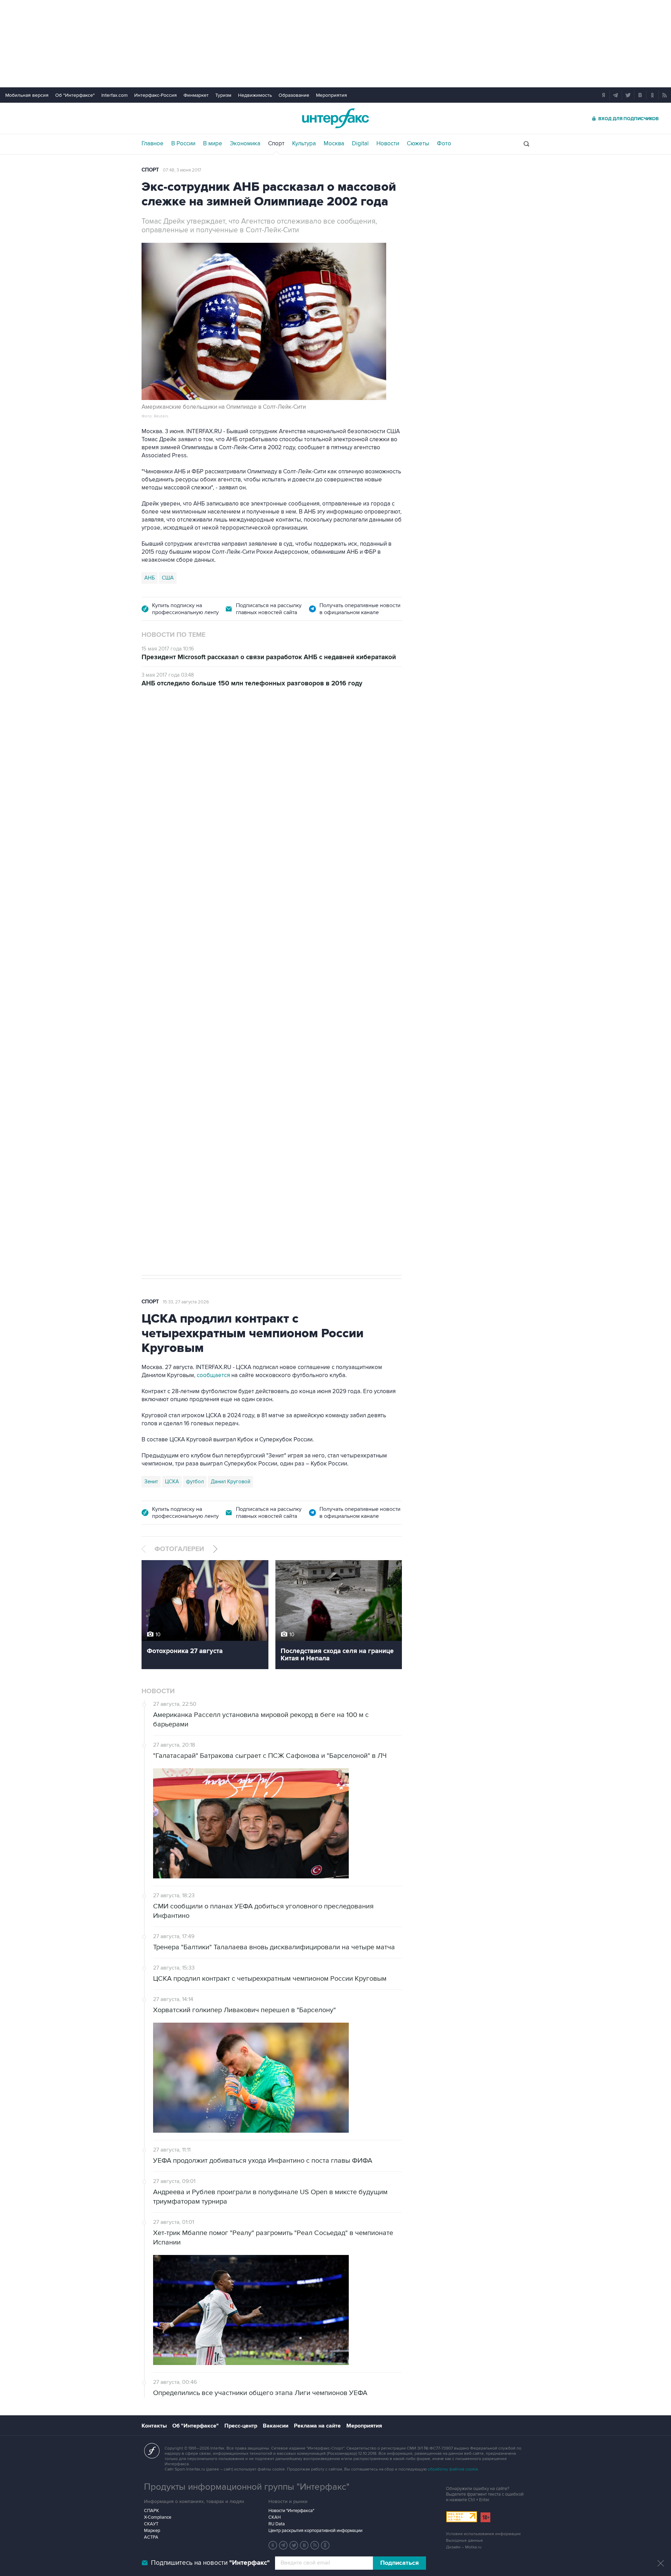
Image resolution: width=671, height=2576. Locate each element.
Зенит (151, 1482)
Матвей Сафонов (348, 1170)
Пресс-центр (241, 2426)
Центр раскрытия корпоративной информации (315, 2531)
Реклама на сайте (317, 2426)
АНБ (150, 578)
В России (183, 144)
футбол (384, 1170)
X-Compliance (158, 2517)
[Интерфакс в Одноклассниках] (325, 2545)
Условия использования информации (483, 2534)
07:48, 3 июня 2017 (182, 170)
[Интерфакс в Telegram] (283, 2545)
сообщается (213, 1375)
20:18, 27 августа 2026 (186, 736)
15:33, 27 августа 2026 (186, 1302)
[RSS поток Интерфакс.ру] (315, 2545)
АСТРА (151, 2537)
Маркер (152, 2531)
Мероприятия (331, 95)
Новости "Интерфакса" (291, 2511)
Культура (304, 144)
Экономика (245, 144)
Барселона (157, 1170)
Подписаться (399, 2563)
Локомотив (191, 1170)
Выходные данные (464, 2541)
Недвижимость (255, 95)
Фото (444, 144)
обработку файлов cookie (453, 2469)
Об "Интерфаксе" (75, 95)
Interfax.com (114, 95)
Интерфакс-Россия (156, 95)
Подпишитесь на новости (210, 2563)
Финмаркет (196, 95)
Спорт (276, 144)
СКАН (275, 2517)
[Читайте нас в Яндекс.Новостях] (273, 2545)
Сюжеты (418, 144)
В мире (213, 144)
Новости (388, 144)
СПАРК (151, 2511)
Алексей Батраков (298, 1170)
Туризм (223, 95)
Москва (334, 144)
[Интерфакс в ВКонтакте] (304, 2545)
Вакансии (276, 2426)
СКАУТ (151, 2524)
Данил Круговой (230, 1482)
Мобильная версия (27, 95)
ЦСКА (172, 1482)
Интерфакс (335, 118)
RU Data (277, 2524)
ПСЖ (263, 1170)
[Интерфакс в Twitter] (294, 2545)
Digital (360, 144)
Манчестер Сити (231, 1170)
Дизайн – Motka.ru (464, 2547)
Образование (294, 95)
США (168, 578)
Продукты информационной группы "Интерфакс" (247, 2487)
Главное (153, 144)
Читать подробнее (352, 1124)
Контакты (154, 2426)
